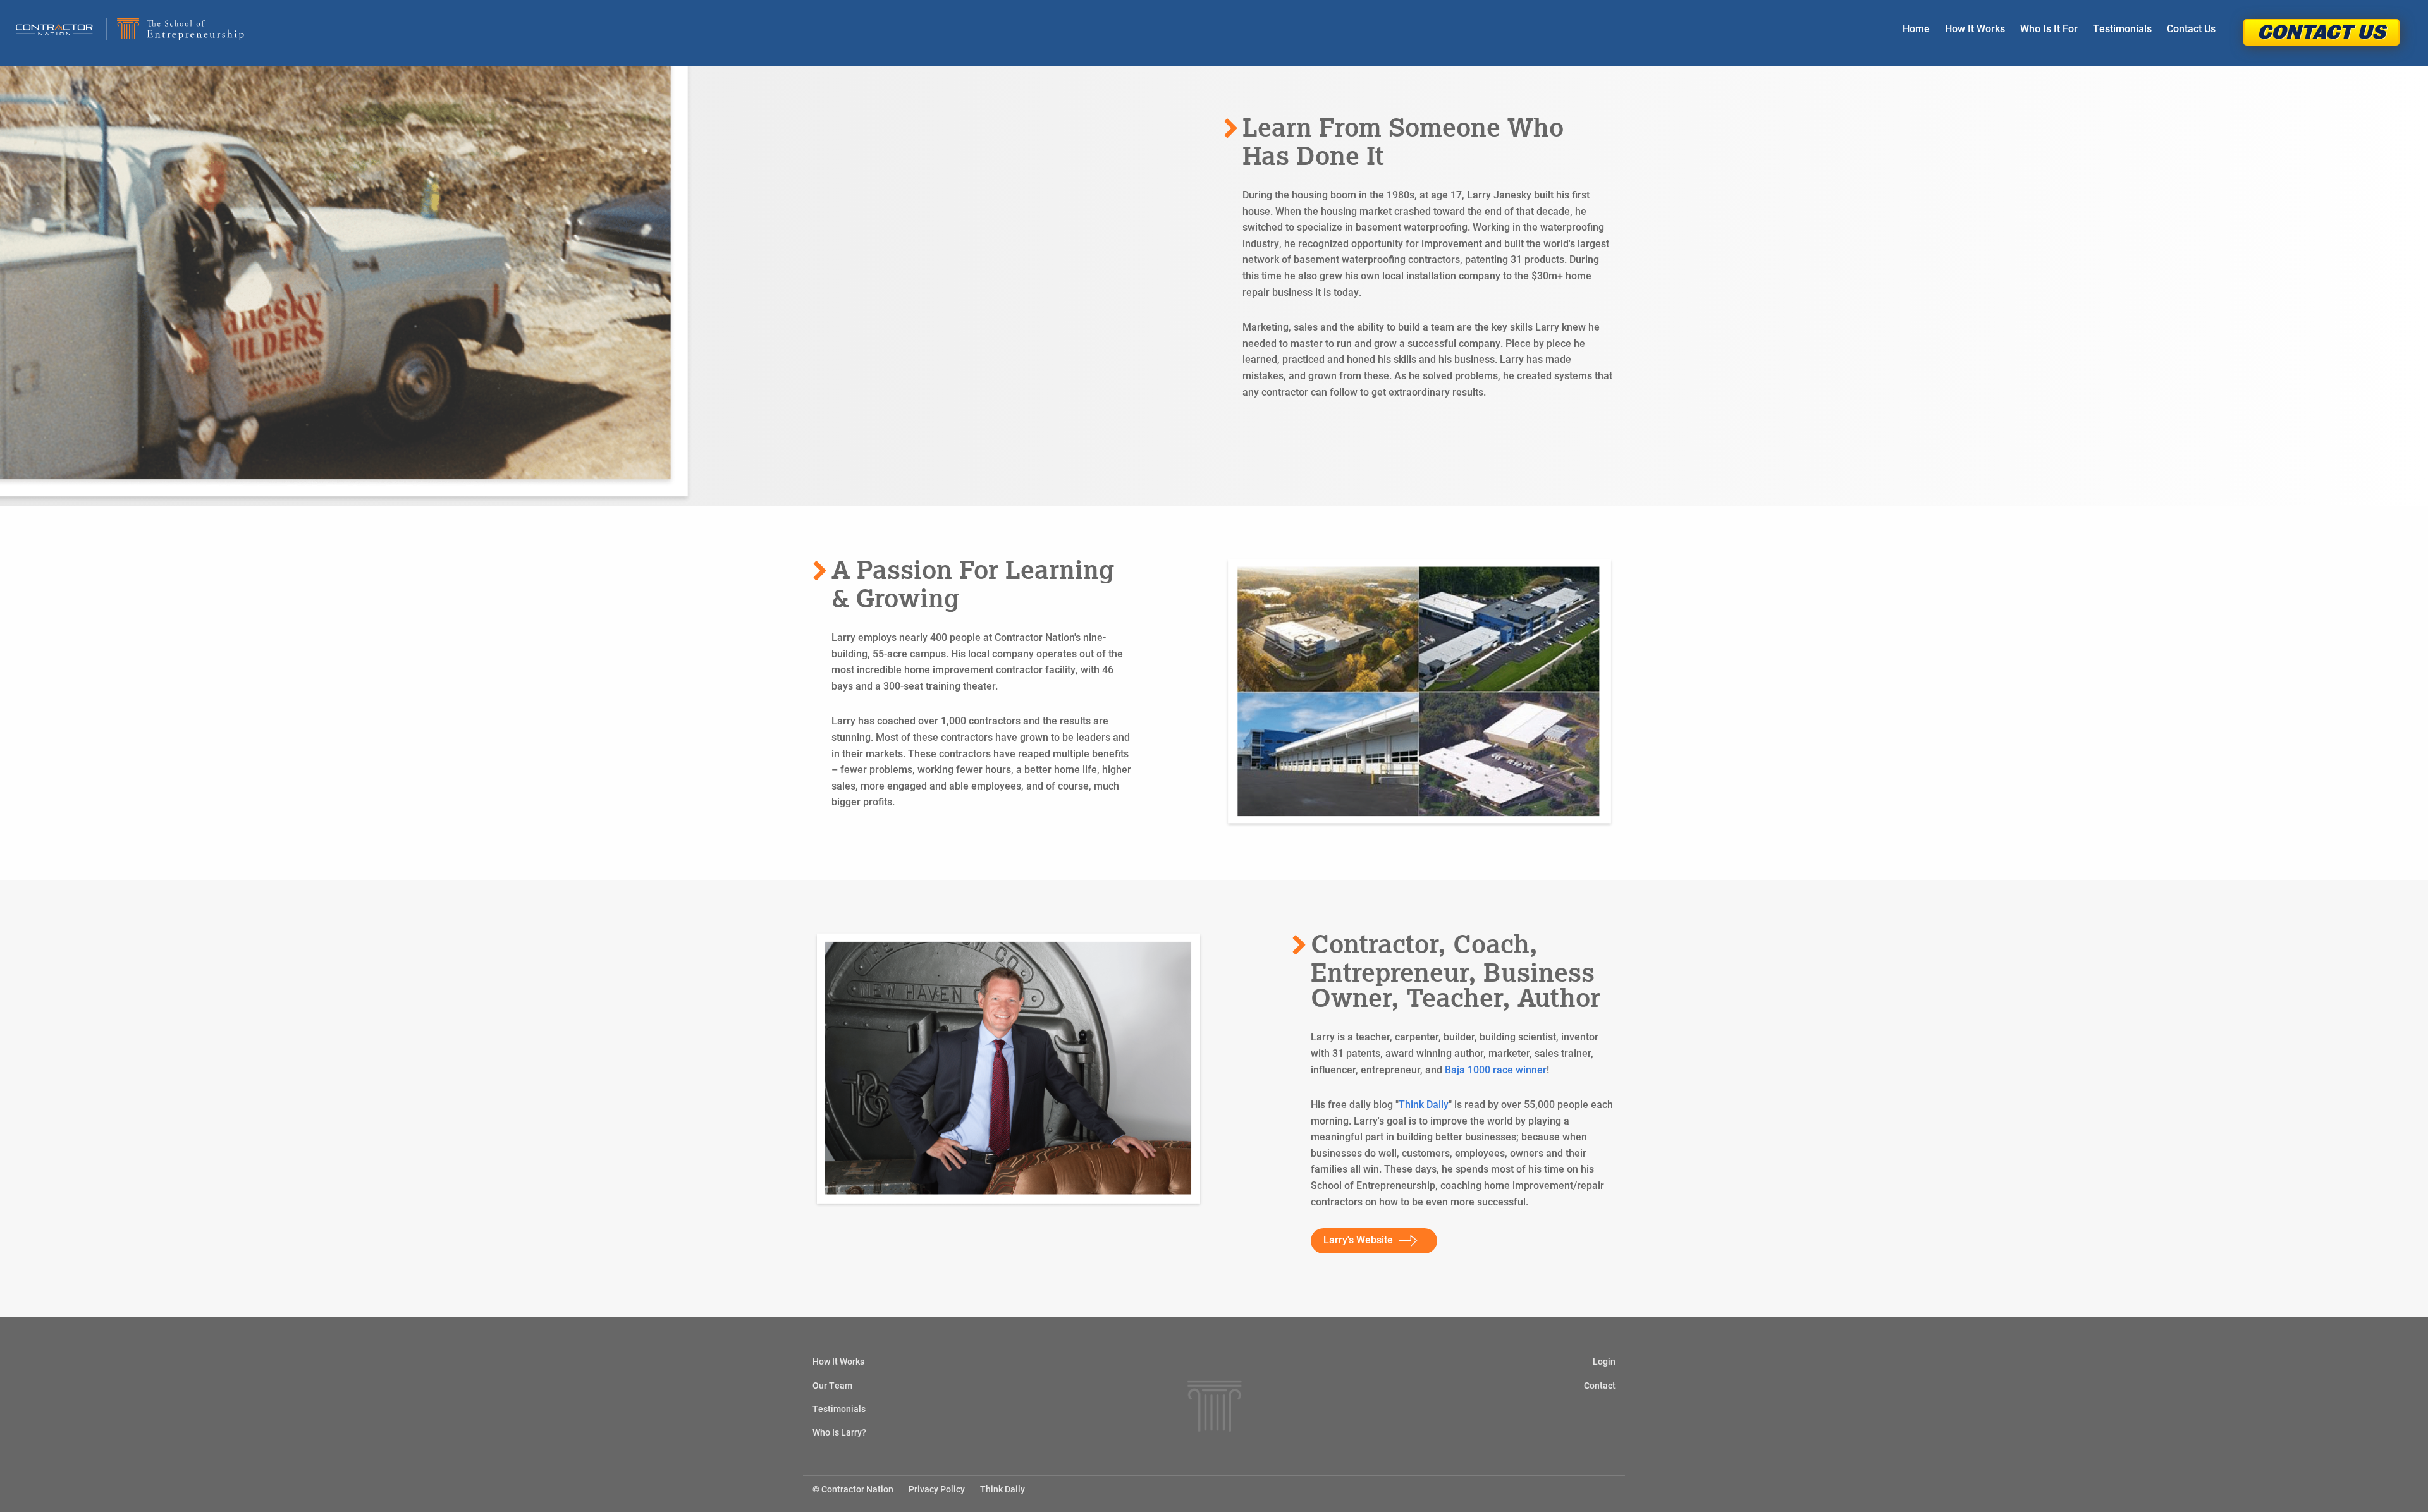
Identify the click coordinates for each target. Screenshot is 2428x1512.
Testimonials (2122, 28)
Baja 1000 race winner (1496, 1069)
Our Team (832, 1385)
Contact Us (2191, 28)
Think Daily (1424, 1104)
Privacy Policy (937, 1489)
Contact (1600, 1385)
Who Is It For (2049, 28)
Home (1916, 28)
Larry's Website (1358, 1239)
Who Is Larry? (839, 1432)
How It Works (1975, 28)
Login (1604, 1361)
